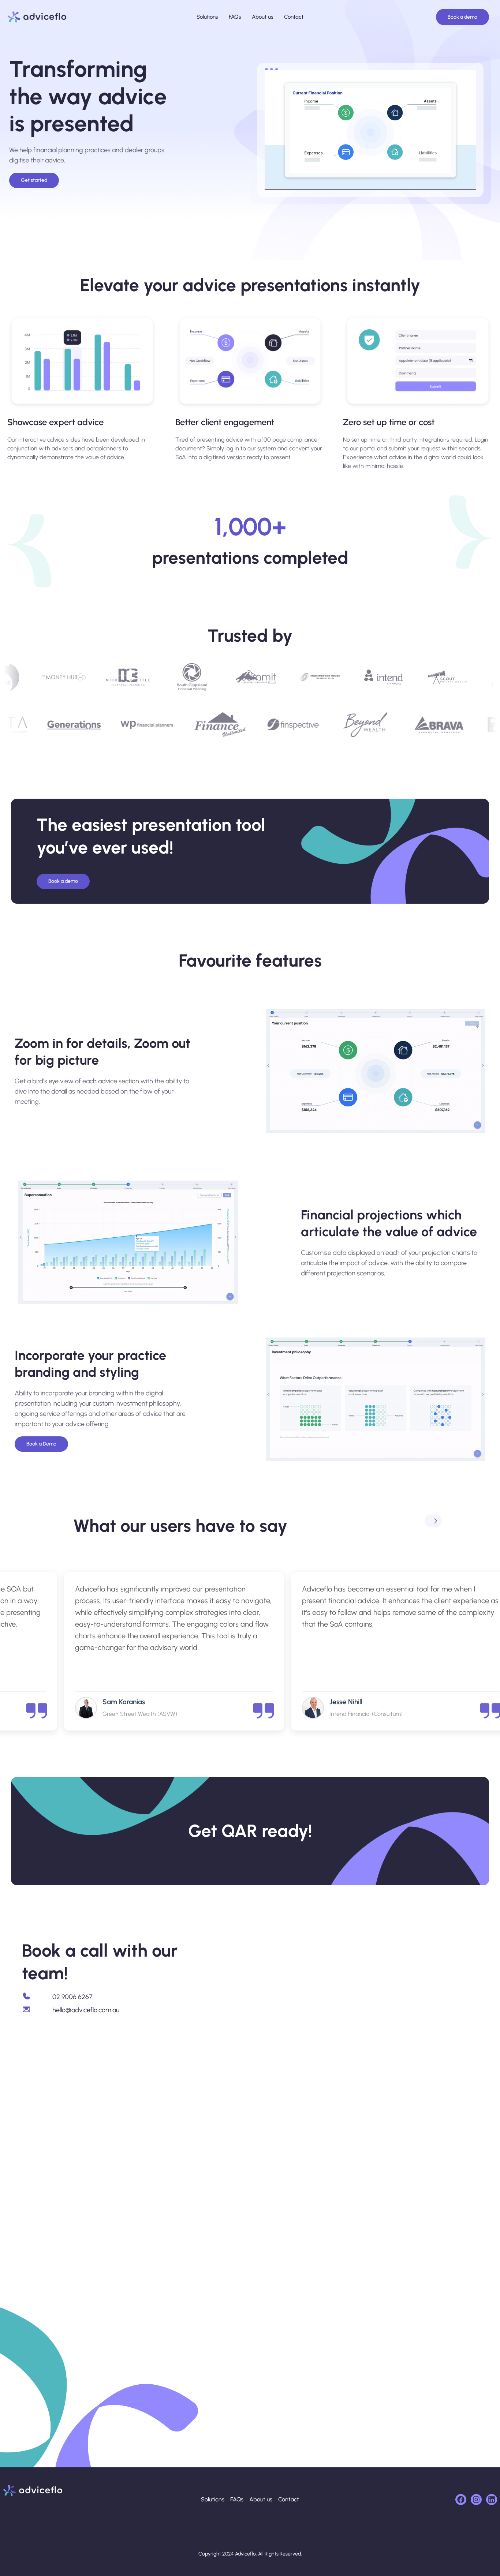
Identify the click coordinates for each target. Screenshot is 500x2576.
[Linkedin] (492, 2500)
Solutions (207, 17)
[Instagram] (476, 2500)
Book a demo (462, 17)
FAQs (235, 17)
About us (262, 17)
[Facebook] (461, 2500)
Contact (294, 17)
